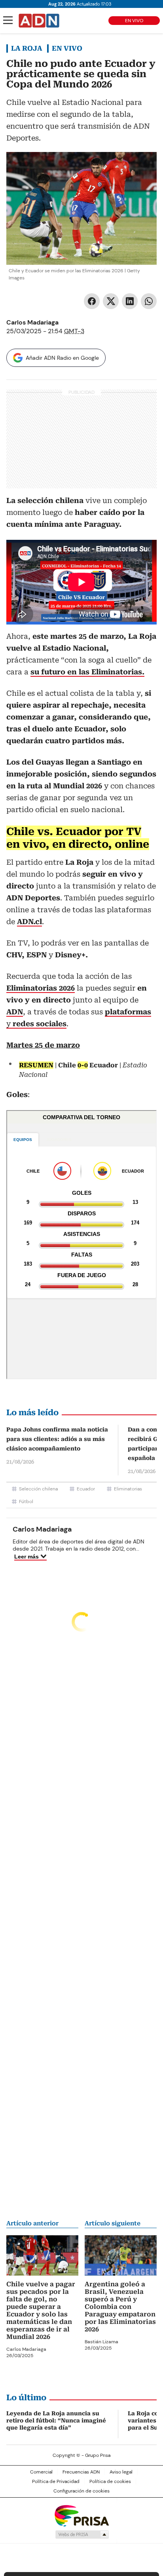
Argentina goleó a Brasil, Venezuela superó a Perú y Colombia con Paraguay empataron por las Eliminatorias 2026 (120, 2307)
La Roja (27, 48)
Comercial (41, 2472)
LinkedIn (130, 301)
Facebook (92, 301)
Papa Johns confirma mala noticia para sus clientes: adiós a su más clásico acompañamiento (57, 1439)
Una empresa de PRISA (81, 2515)
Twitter (111, 301)
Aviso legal (121, 2472)
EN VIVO (134, 21)
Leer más (27, 1557)
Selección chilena (38, 1489)
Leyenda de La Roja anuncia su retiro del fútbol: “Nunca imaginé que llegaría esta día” (56, 2420)
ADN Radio (39, 21)
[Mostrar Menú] (8, 20)
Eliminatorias (128, 1489)
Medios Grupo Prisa (82, 2534)
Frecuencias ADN (81, 2472)
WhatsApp (149, 301)
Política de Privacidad (56, 2481)
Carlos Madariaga (32, 322)
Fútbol (26, 1502)
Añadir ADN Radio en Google (62, 358)
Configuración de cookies (81, 2491)
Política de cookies (110, 2481)
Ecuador (86, 1489)
